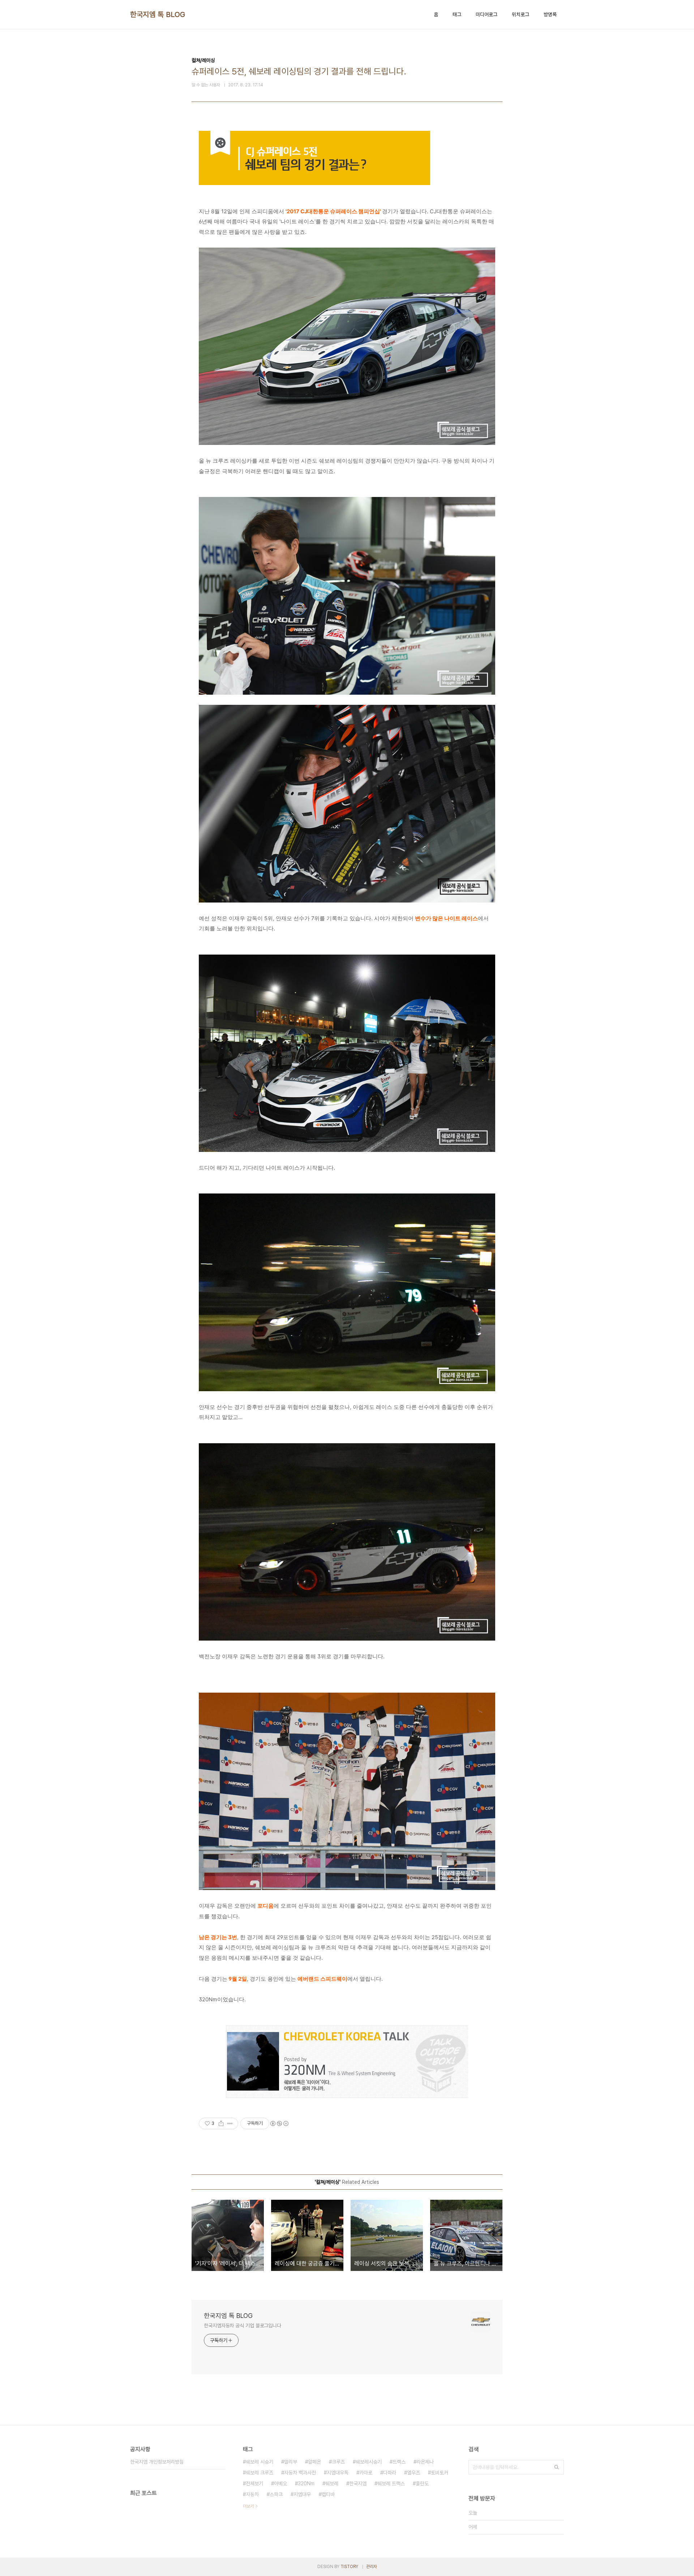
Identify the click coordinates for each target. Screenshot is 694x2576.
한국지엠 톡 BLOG (158, 14)
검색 (557, 2467)
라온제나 (425, 2462)
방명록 (550, 14)
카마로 (366, 2473)
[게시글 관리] (230, 2123)
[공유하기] (221, 2123)
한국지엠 (358, 2483)
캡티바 (328, 2494)
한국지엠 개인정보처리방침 (157, 2462)
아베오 (280, 2483)
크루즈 (338, 2462)
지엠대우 (302, 2494)
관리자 (372, 2567)
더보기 (248, 2506)
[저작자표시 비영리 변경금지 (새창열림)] (279, 2123)
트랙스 (399, 2462)
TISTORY (349, 2567)
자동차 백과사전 (300, 2473)
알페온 (314, 2462)
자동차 (252, 2494)
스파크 (276, 2494)
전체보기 (254, 2483)
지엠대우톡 (338, 2473)
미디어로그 (487, 14)
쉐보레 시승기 (260, 2462)
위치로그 (520, 14)
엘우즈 (414, 2473)
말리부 (291, 2462)
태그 (457, 14)
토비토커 (440, 2473)
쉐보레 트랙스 (391, 2483)
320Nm (306, 2483)
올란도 (422, 2483)
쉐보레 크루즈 (260, 2473)
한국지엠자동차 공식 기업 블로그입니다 (243, 2326)
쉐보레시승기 (369, 2462)
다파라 (390, 2473)
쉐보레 (332, 2483)
